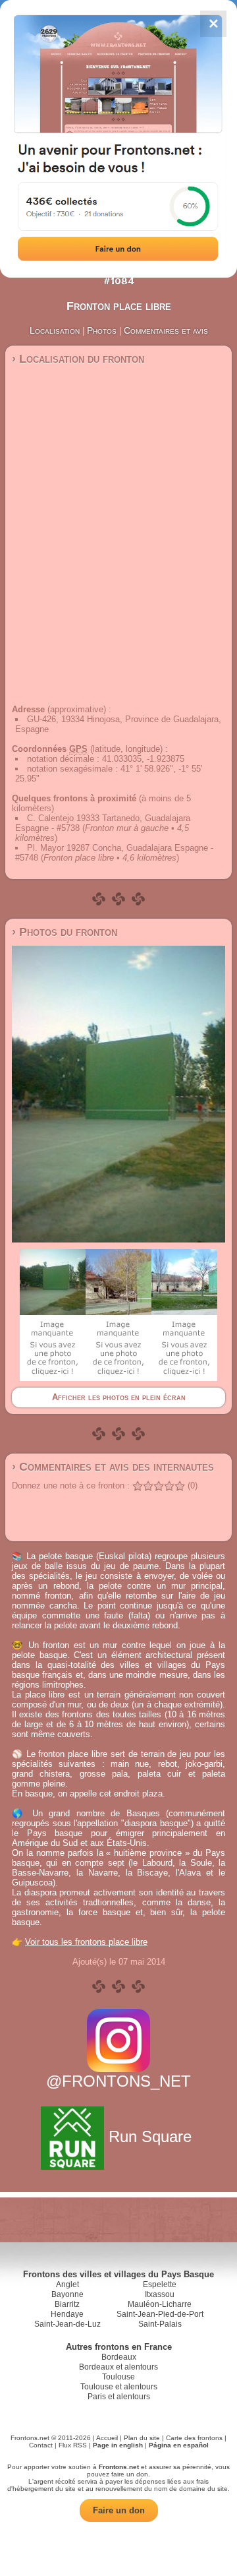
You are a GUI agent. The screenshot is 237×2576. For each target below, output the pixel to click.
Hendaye (67, 2314)
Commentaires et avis (166, 330)
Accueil (107, 2438)
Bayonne (67, 2294)
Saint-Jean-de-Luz (67, 2324)
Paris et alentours (119, 2397)
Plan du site (142, 2438)
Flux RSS (73, 2445)
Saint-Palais (160, 2324)
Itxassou (160, 2294)
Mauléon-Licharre (160, 2304)
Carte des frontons (194, 2438)
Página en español (179, 2445)
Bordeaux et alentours (118, 2367)
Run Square (150, 2136)
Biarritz (67, 2304)
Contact (41, 2445)
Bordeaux (119, 2357)
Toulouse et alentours (119, 2387)
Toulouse (118, 2377)
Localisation (55, 330)
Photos (102, 330)
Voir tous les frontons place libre (86, 1942)
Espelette (160, 2285)
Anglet (67, 2285)
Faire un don (119, 2510)
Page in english (118, 2445)
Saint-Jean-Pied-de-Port (160, 2314)
